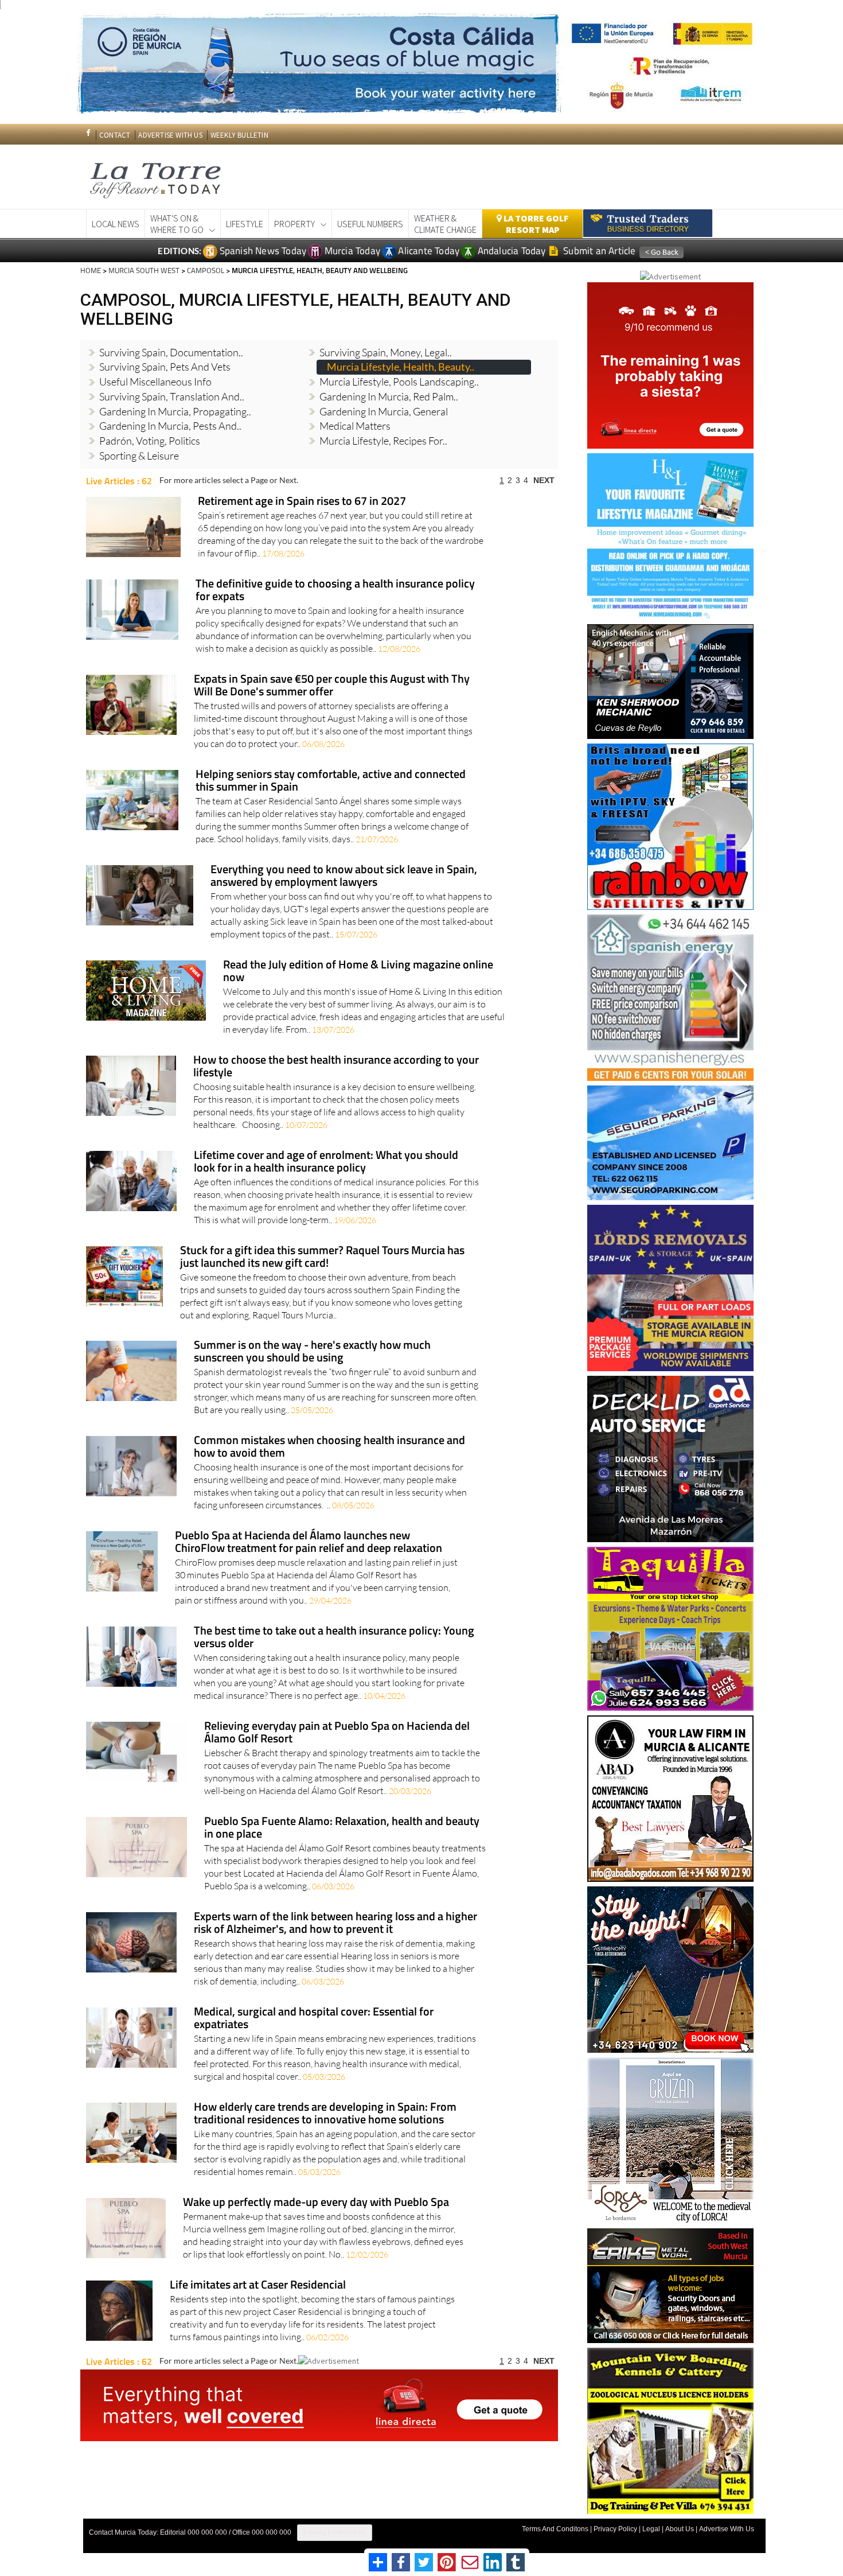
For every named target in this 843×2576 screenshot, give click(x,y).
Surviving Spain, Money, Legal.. (386, 352)
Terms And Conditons (555, 2529)
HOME (91, 270)
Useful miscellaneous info (155, 382)
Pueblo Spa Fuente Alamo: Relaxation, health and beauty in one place (342, 1828)
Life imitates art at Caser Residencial (258, 2285)
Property (294, 224)
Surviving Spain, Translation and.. (172, 396)
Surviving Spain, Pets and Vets (165, 367)
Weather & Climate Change (445, 224)
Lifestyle (245, 224)
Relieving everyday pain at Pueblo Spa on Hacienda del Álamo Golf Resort (337, 1733)
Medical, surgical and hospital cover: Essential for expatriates (314, 2019)
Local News (116, 224)
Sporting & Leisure (139, 456)
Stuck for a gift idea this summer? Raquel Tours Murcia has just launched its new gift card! (322, 1257)
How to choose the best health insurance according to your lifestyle (336, 1067)
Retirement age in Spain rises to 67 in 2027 (302, 502)
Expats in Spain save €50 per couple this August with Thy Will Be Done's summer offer (332, 686)
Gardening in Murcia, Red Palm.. (389, 396)
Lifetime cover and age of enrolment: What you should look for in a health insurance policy (326, 1162)
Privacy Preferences (335, 2532)
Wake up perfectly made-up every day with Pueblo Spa (316, 2203)
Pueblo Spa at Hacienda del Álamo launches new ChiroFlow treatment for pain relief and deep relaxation (309, 1542)
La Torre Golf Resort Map (535, 224)
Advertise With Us (727, 2529)
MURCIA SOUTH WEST (144, 270)
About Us (680, 2529)
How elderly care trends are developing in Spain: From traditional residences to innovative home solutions (325, 2114)
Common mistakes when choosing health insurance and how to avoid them (329, 1447)
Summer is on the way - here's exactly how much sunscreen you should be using (312, 1352)
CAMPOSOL (206, 270)
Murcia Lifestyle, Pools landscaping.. (399, 382)
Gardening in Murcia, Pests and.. (170, 426)
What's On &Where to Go (177, 224)
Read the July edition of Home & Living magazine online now (358, 972)
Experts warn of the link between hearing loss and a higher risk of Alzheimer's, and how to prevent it (335, 1923)
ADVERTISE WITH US (170, 135)
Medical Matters (355, 426)
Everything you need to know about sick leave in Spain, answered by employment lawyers (344, 876)
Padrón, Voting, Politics (150, 441)
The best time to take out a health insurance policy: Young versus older (334, 1638)
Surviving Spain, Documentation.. (171, 352)
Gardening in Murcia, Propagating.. (175, 411)
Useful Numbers (370, 224)
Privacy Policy (615, 2529)
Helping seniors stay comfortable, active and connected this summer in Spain (331, 781)
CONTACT (115, 135)
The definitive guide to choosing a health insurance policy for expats (335, 591)
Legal (651, 2529)
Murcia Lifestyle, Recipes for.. (383, 441)
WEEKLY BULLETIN (239, 135)
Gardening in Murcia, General (384, 411)
